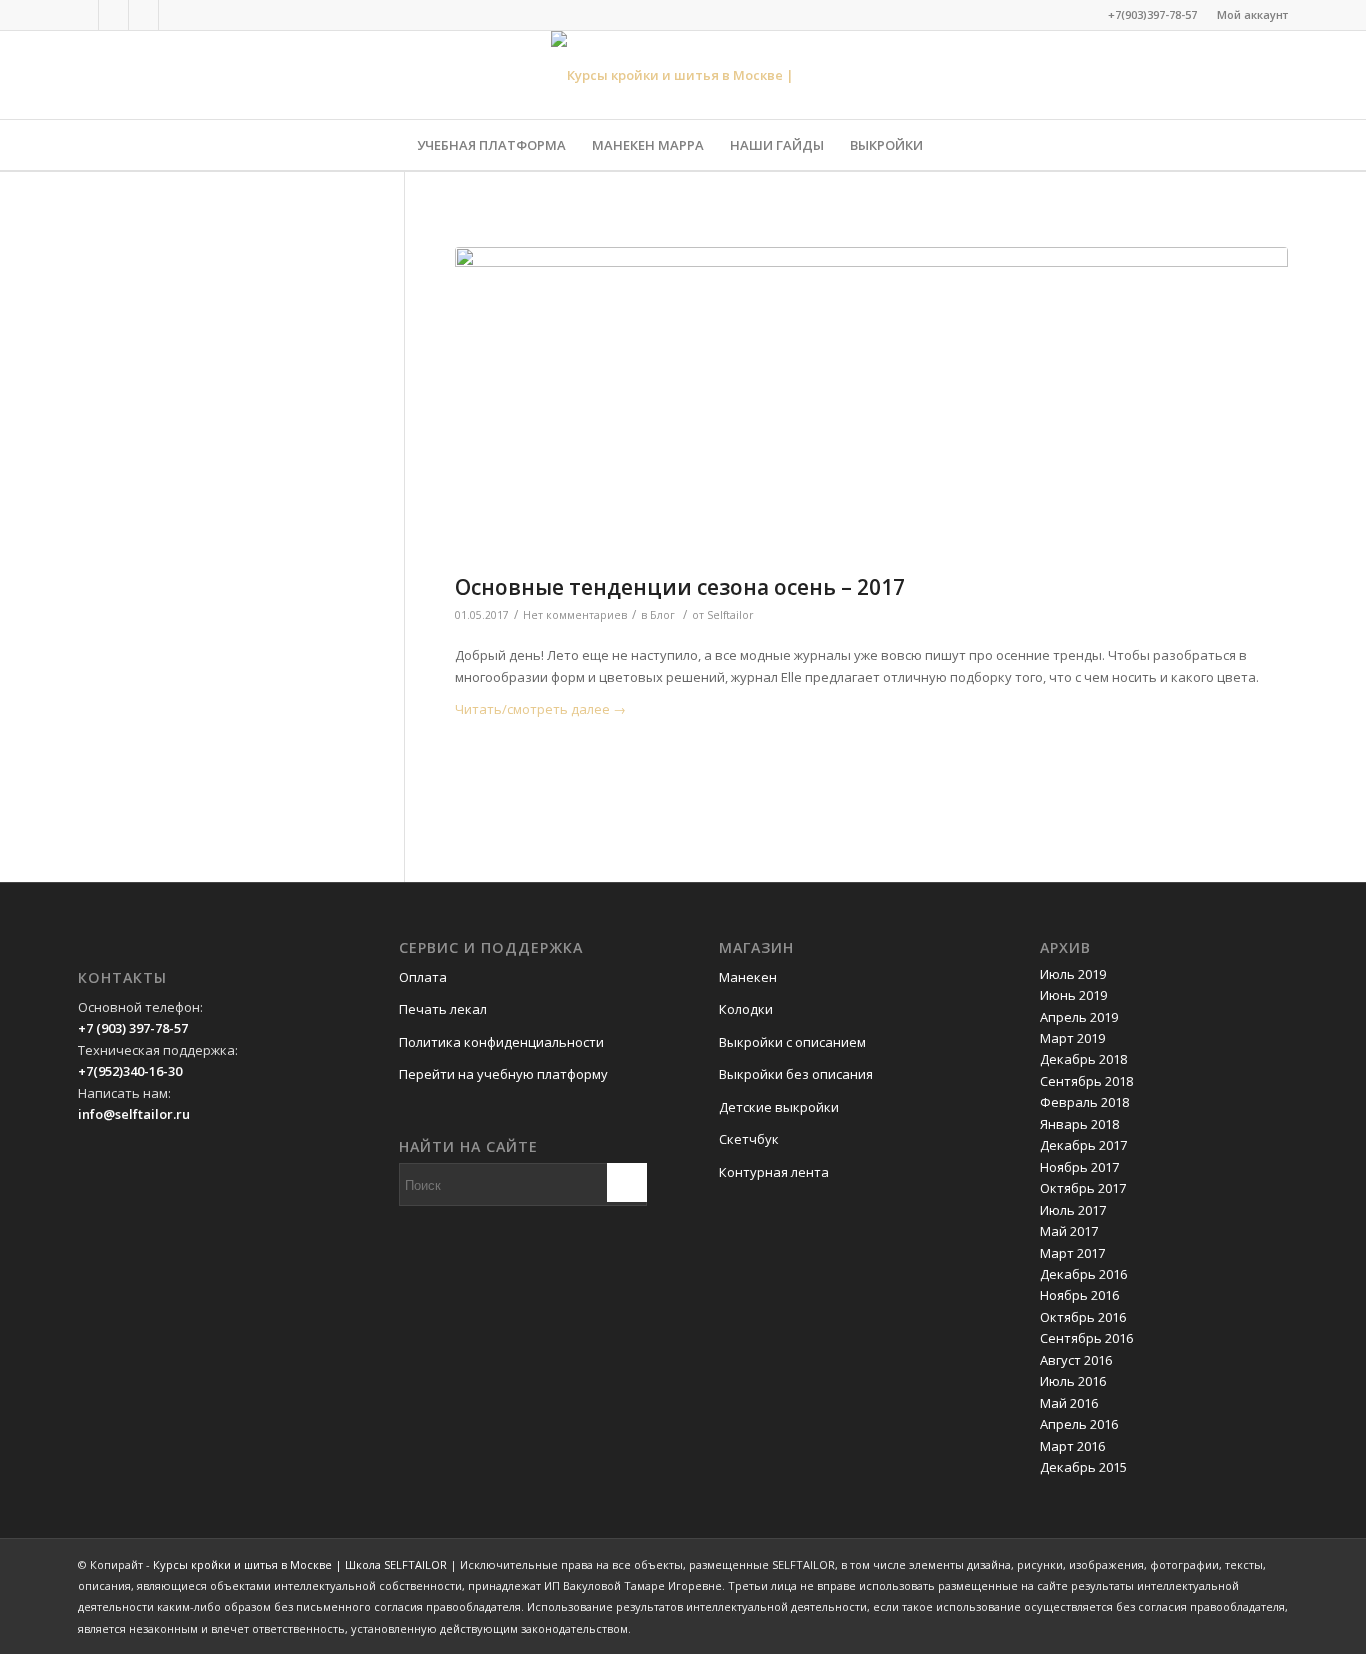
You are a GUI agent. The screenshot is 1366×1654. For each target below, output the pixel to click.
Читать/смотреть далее (540, 709)
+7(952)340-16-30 (130, 1071)
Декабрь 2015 (1083, 1467)
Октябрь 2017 (1083, 1188)
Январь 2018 (1079, 1124)
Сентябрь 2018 (1086, 1081)
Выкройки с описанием (792, 1042)
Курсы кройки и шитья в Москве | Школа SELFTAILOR (300, 1564)
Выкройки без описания (796, 1074)
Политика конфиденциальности (501, 1042)
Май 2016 (1069, 1403)
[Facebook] (83, 15)
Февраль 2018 (1084, 1102)
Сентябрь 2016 (1086, 1338)
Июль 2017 (1073, 1210)
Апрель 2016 (1079, 1424)
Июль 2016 (1073, 1381)
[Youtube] (174, 15)
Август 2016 (1076, 1360)
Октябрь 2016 (1083, 1317)
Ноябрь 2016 (1079, 1295)
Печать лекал (443, 1009)
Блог (662, 615)
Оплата (423, 977)
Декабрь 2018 (1083, 1059)
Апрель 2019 (1079, 1017)
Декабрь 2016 (1083, 1274)
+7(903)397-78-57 (1152, 14)
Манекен (748, 977)
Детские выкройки (779, 1107)
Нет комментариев (575, 615)
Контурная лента (774, 1172)
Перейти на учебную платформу (503, 1074)
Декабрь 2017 (1083, 1145)
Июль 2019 (1073, 974)
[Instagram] (143, 15)
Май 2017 (1069, 1231)
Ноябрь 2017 (1079, 1167)
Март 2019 (1072, 1038)
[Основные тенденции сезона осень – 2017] (871, 405)
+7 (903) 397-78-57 (133, 1028)
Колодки (746, 1009)
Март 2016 (1072, 1446)
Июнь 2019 (1073, 995)
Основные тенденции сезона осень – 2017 (680, 587)
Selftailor (730, 615)
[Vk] (113, 15)
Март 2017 (1072, 1253)
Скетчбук (749, 1139)
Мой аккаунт (1252, 14)
